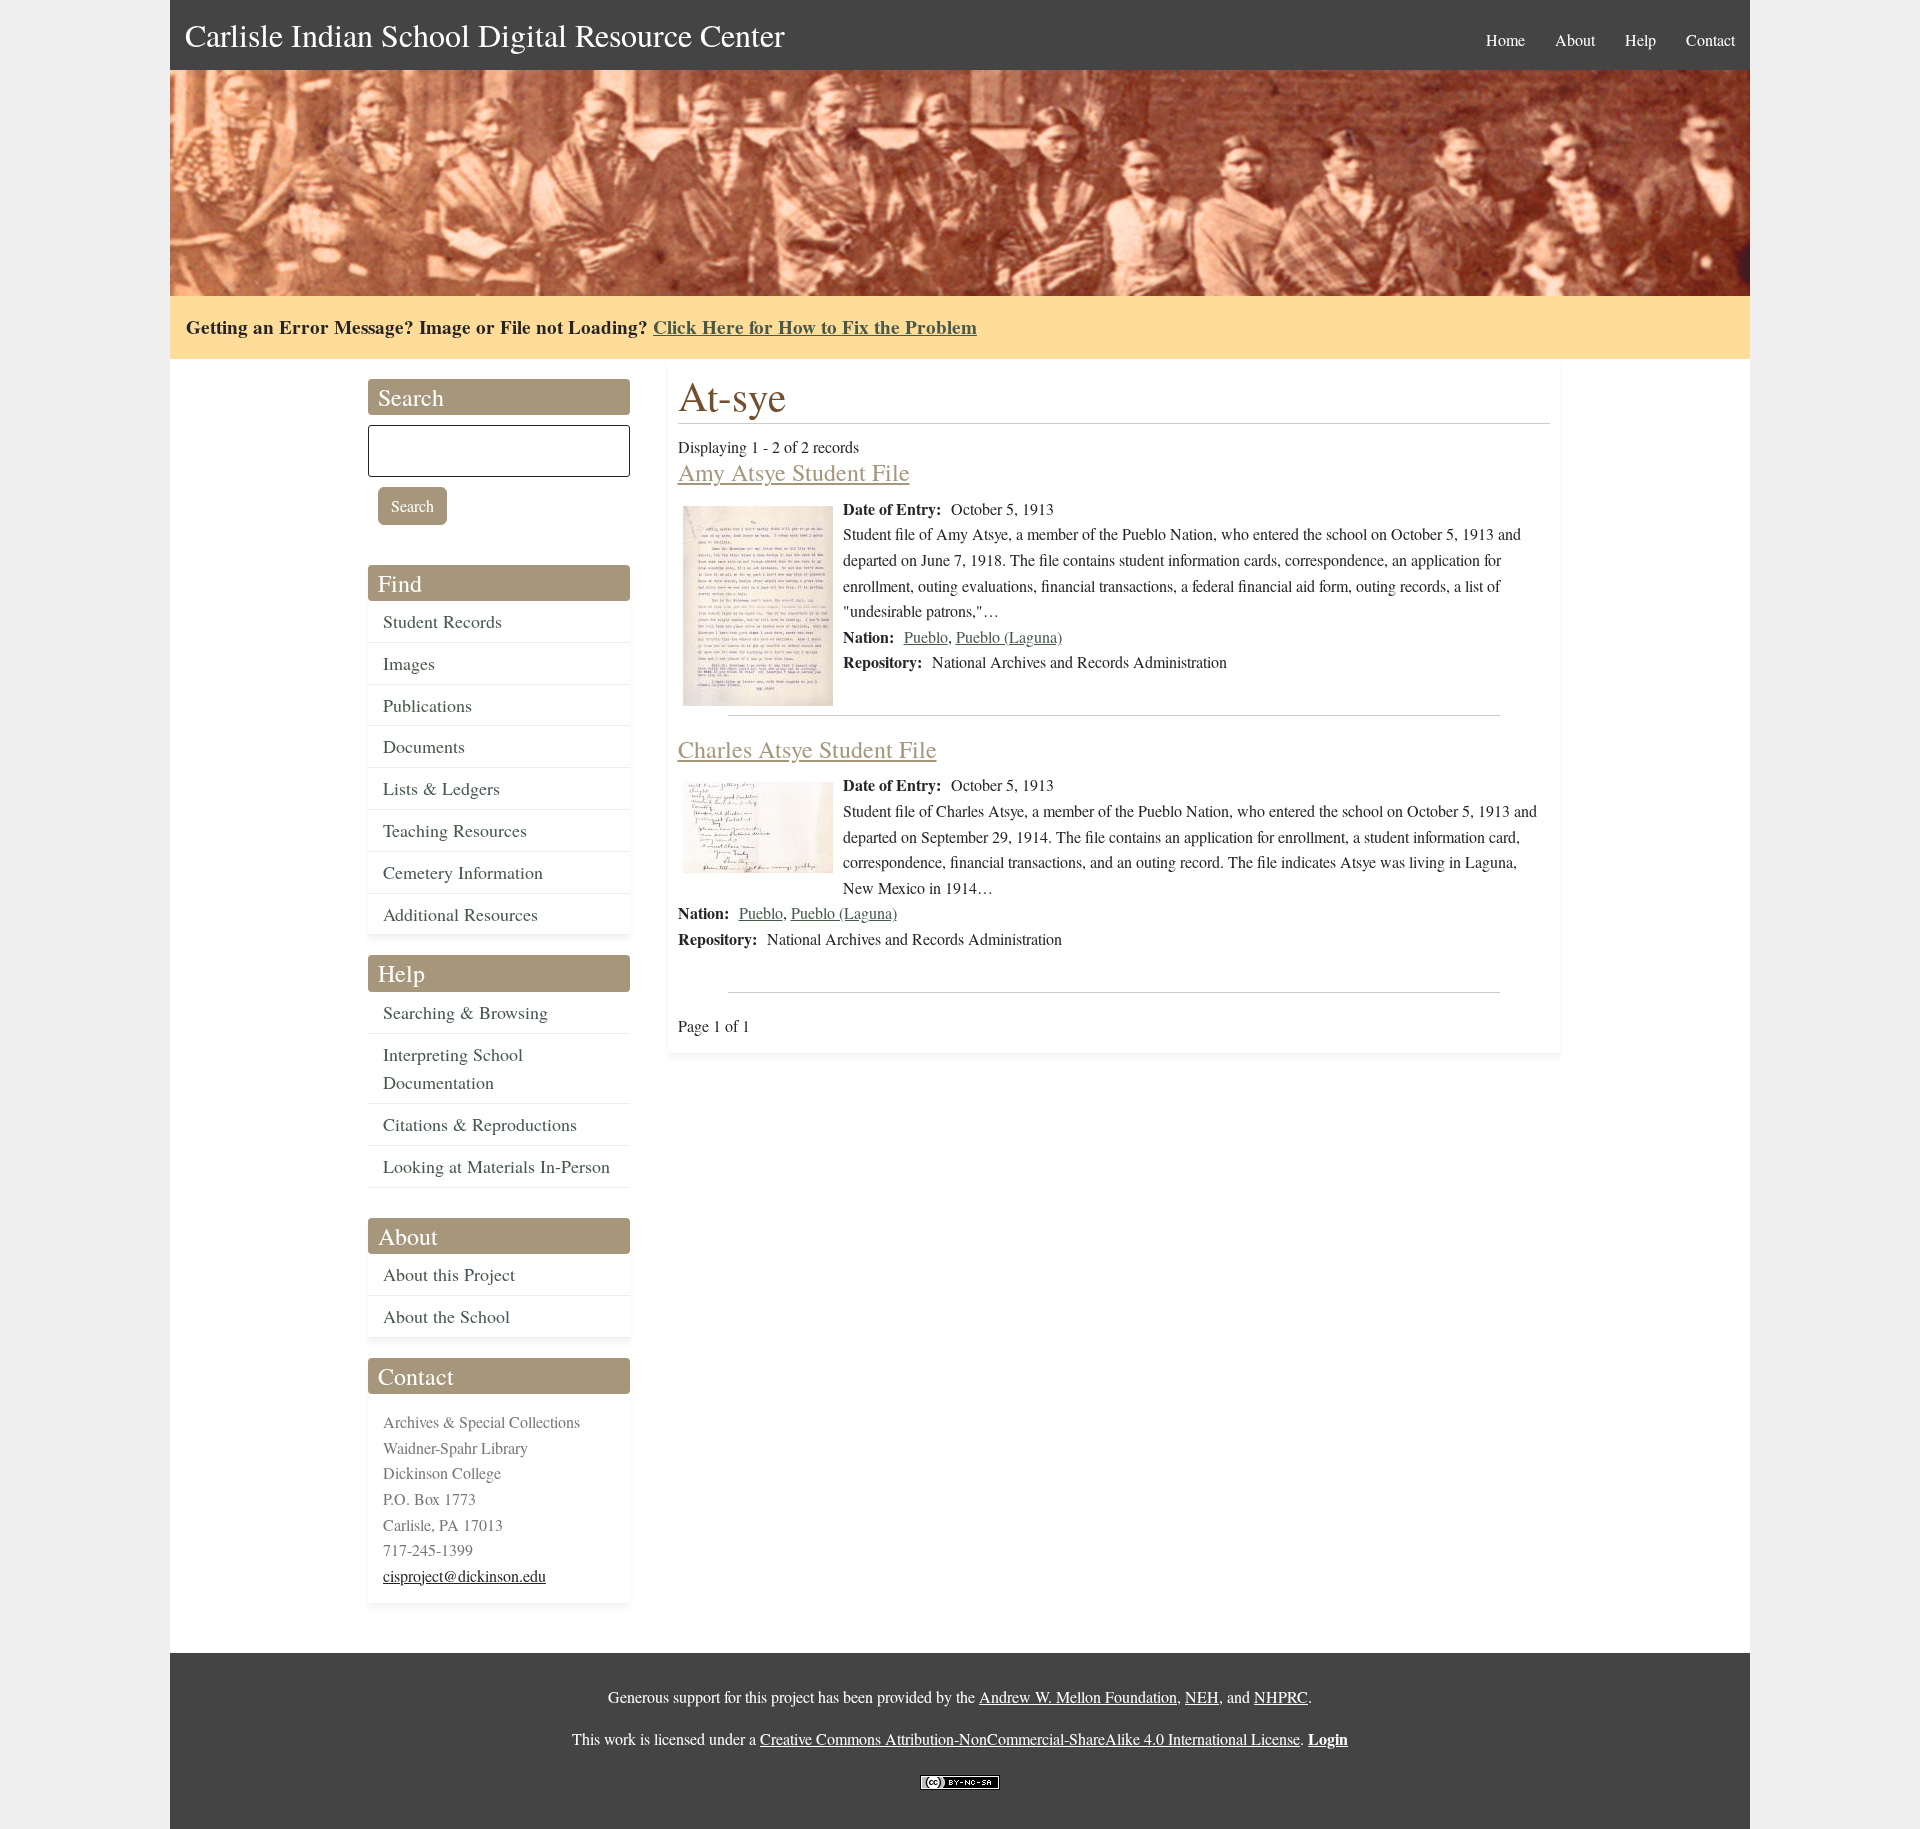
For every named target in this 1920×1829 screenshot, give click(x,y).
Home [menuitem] (1505, 39)
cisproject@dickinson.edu (464, 1575)
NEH (1202, 1696)
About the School (446, 1316)
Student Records (442, 621)
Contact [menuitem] (1710, 39)
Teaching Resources (455, 830)
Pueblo (926, 636)
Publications (427, 705)
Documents (424, 746)
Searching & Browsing (465, 1012)
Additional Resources (460, 914)
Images (409, 663)
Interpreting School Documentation (453, 1068)
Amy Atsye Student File (794, 472)
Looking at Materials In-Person (496, 1166)
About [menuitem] (1575, 39)
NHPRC (1281, 1696)
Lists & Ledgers (441, 788)
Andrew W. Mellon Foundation (1078, 1696)
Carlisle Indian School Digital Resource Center (485, 34)
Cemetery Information (463, 872)
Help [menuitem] (1640, 39)
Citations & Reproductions (480, 1124)
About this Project (449, 1274)
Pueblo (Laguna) (1009, 636)
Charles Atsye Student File (807, 749)
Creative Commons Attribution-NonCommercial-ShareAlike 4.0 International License (1030, 1738)
